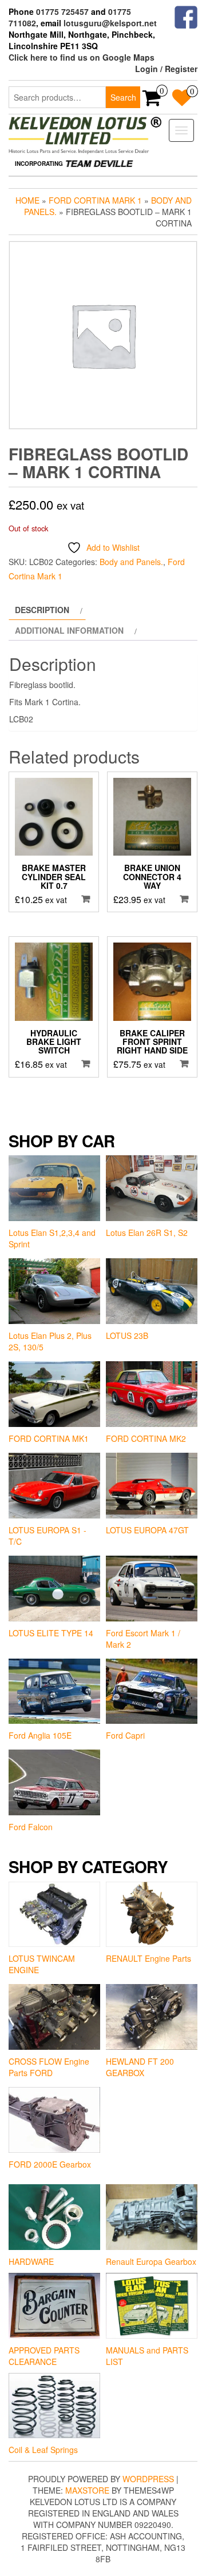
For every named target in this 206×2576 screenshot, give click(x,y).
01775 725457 (62, 11)
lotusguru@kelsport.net (110, 23)
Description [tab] (42, 610)
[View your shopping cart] (152, 101)
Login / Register (166, 69)
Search (123, 97)
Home (27, 200)
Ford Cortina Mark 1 (95, 200)
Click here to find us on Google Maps (82, 57)
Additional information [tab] (69, 630)
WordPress (148, 2479)
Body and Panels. (131, 562)
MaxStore (87, 2490)
